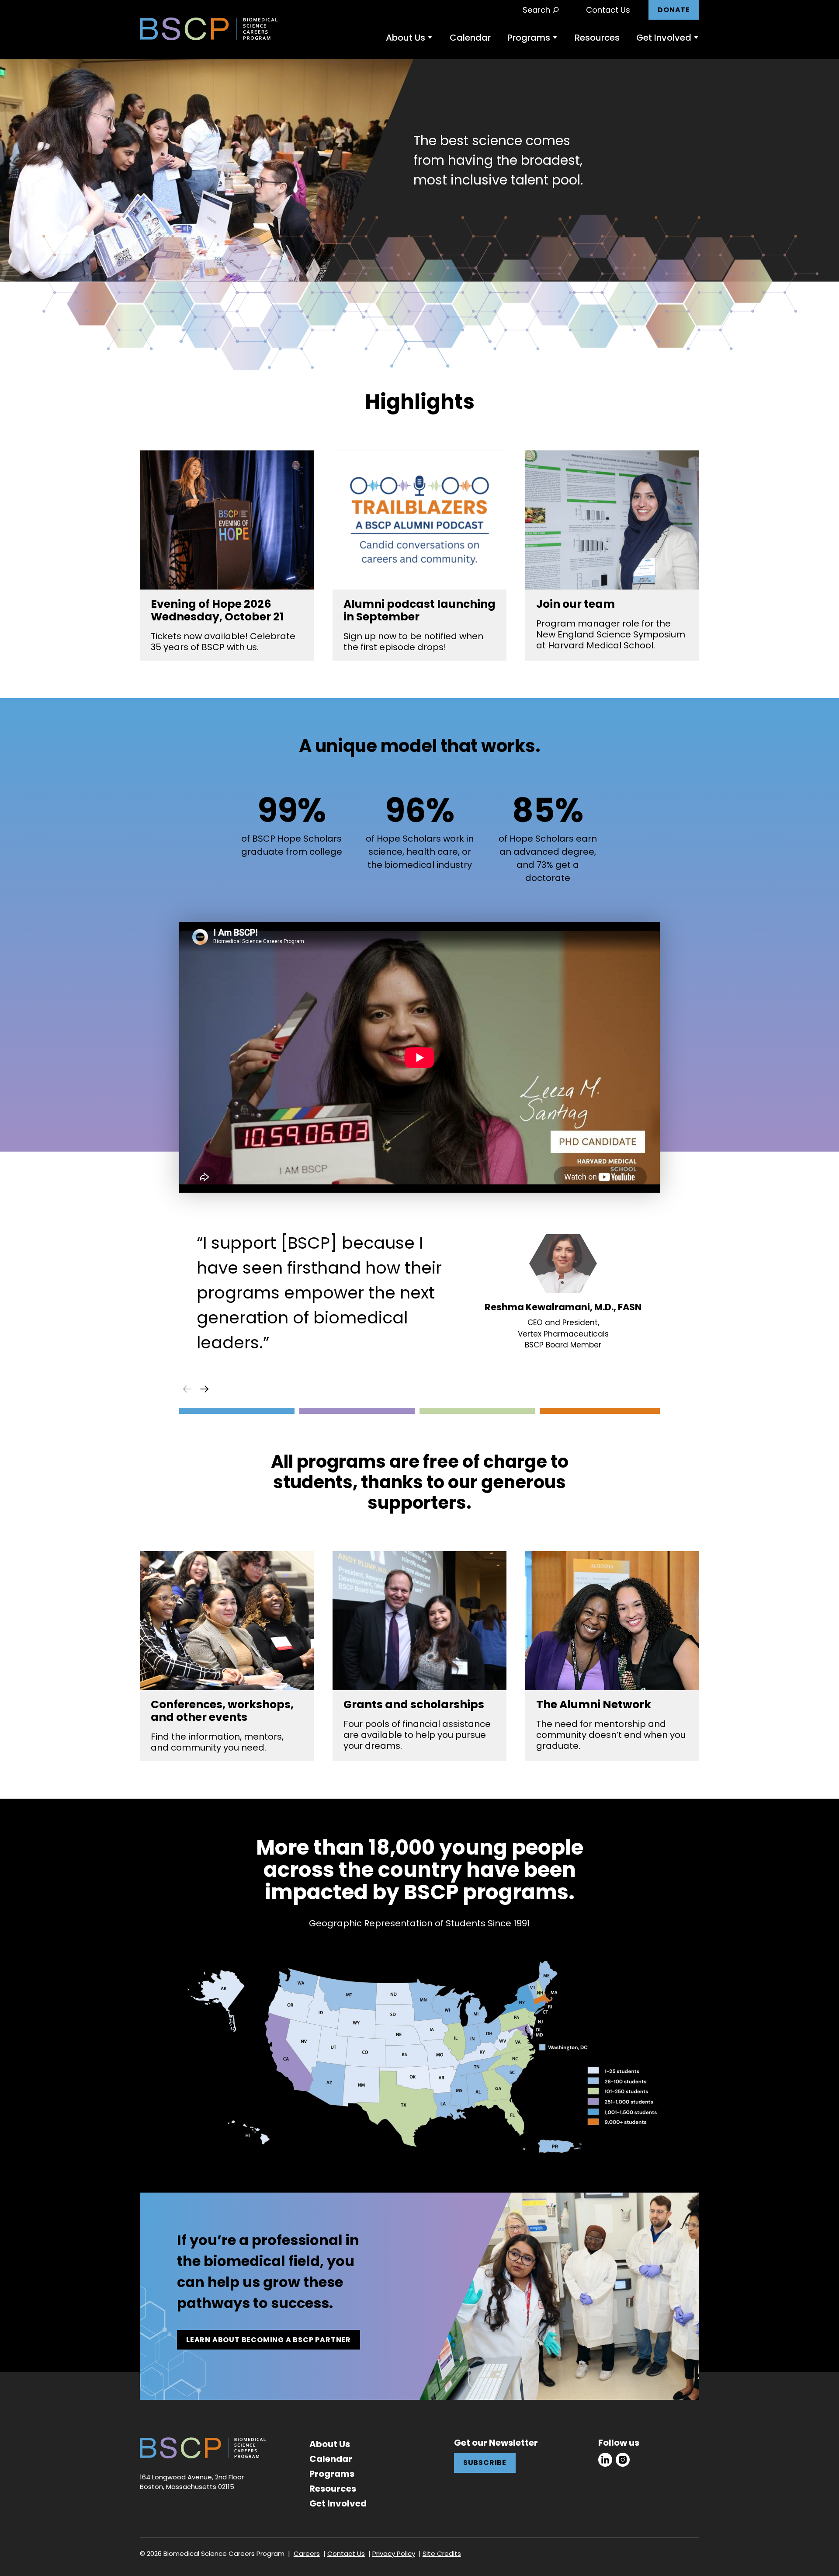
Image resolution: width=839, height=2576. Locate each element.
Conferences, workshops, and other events (222, 1711)
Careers (307, 2553)
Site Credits (442, 2553)
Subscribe (485, 2463)
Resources (597, 38)
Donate (674, 10)
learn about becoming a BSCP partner (269, 2340)
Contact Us (608, 10)
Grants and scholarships (414, 1704)
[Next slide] (205, 1389)
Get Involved (664, 38)
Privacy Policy (394, 2553)
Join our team (576, 604)
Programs (529, 38)
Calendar (470, 38)
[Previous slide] (187, 1389)
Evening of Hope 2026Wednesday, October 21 (217, 610)
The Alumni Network (594, 1704)
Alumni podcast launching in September (419, 610)
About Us (406, 38)
